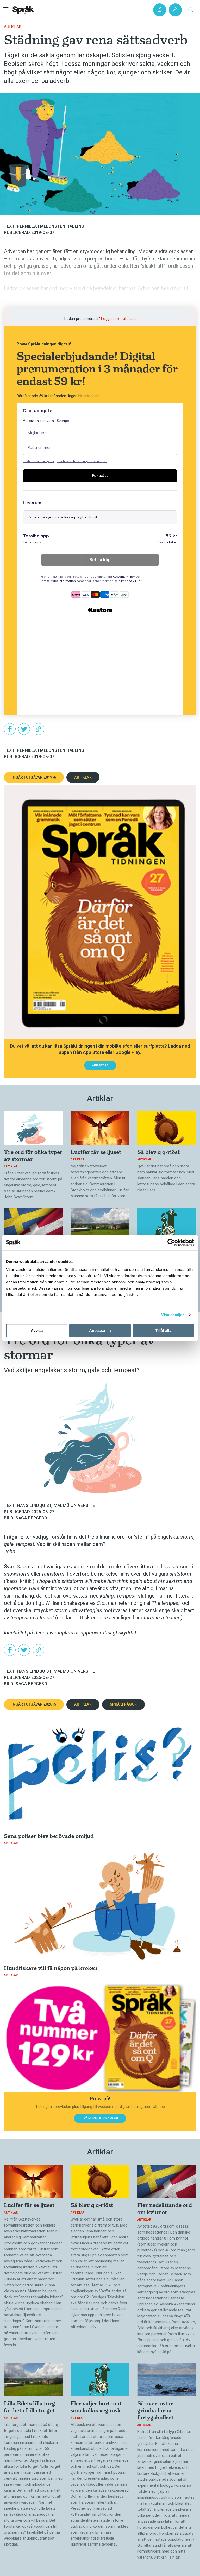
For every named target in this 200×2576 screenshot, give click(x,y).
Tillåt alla (163, 1330)
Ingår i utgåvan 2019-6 (34, 777)
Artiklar (13, 27)
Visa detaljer (173, 1315)
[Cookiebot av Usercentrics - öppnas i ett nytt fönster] (171, 1243)
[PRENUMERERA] (160, 10)
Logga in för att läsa (118, 319)
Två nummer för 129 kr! (100, 2118)
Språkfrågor (123, 1704)
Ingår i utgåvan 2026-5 (34, 1704)
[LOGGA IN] (175, 10)
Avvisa (37, 1330)
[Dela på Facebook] (10, 729)
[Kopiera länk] (38, 729)
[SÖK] (191, 10)
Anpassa (97, 1330)
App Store (100, 1066)
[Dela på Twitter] (24, 729)
